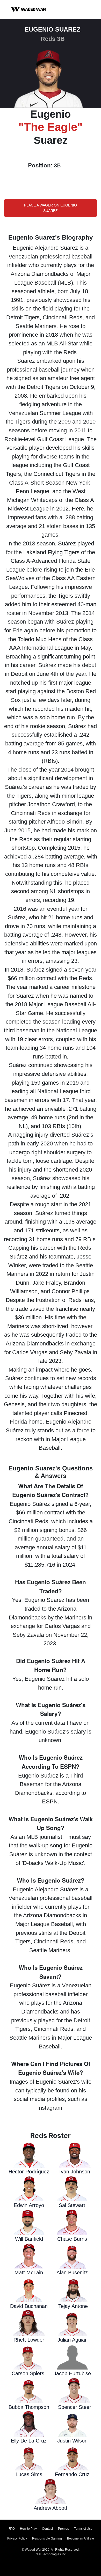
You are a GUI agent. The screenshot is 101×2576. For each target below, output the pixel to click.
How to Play (28, 2529)
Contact (47, 2529)
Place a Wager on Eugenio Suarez (51, 208)
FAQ (12, 2529)
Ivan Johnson (75, 2172)
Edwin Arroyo (29, 2205)
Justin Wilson (72, 2441)
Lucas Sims (29, 2474)
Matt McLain (29, 2272)
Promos (63, 2529)
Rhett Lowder (29, 2340)
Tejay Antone (73, 2306)
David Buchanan (29, 2306)
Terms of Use (83, 2529)
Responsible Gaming (47, 2538)
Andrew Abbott (51, 2508)
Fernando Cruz (72, 2474)
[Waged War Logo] (28, 9)
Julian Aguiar (72, 2340)
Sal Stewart (72, 2205)
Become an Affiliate (81, 2538)
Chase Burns (72, 2239)
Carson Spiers (28, 2373)
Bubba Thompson (29, 2407)
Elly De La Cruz (29, 2441)
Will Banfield (29, 2239)
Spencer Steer (75, 2407)
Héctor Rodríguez (29, 2172)
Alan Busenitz (72, 2272)
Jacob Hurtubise (72, 2373)
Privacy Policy (17, 2538)
